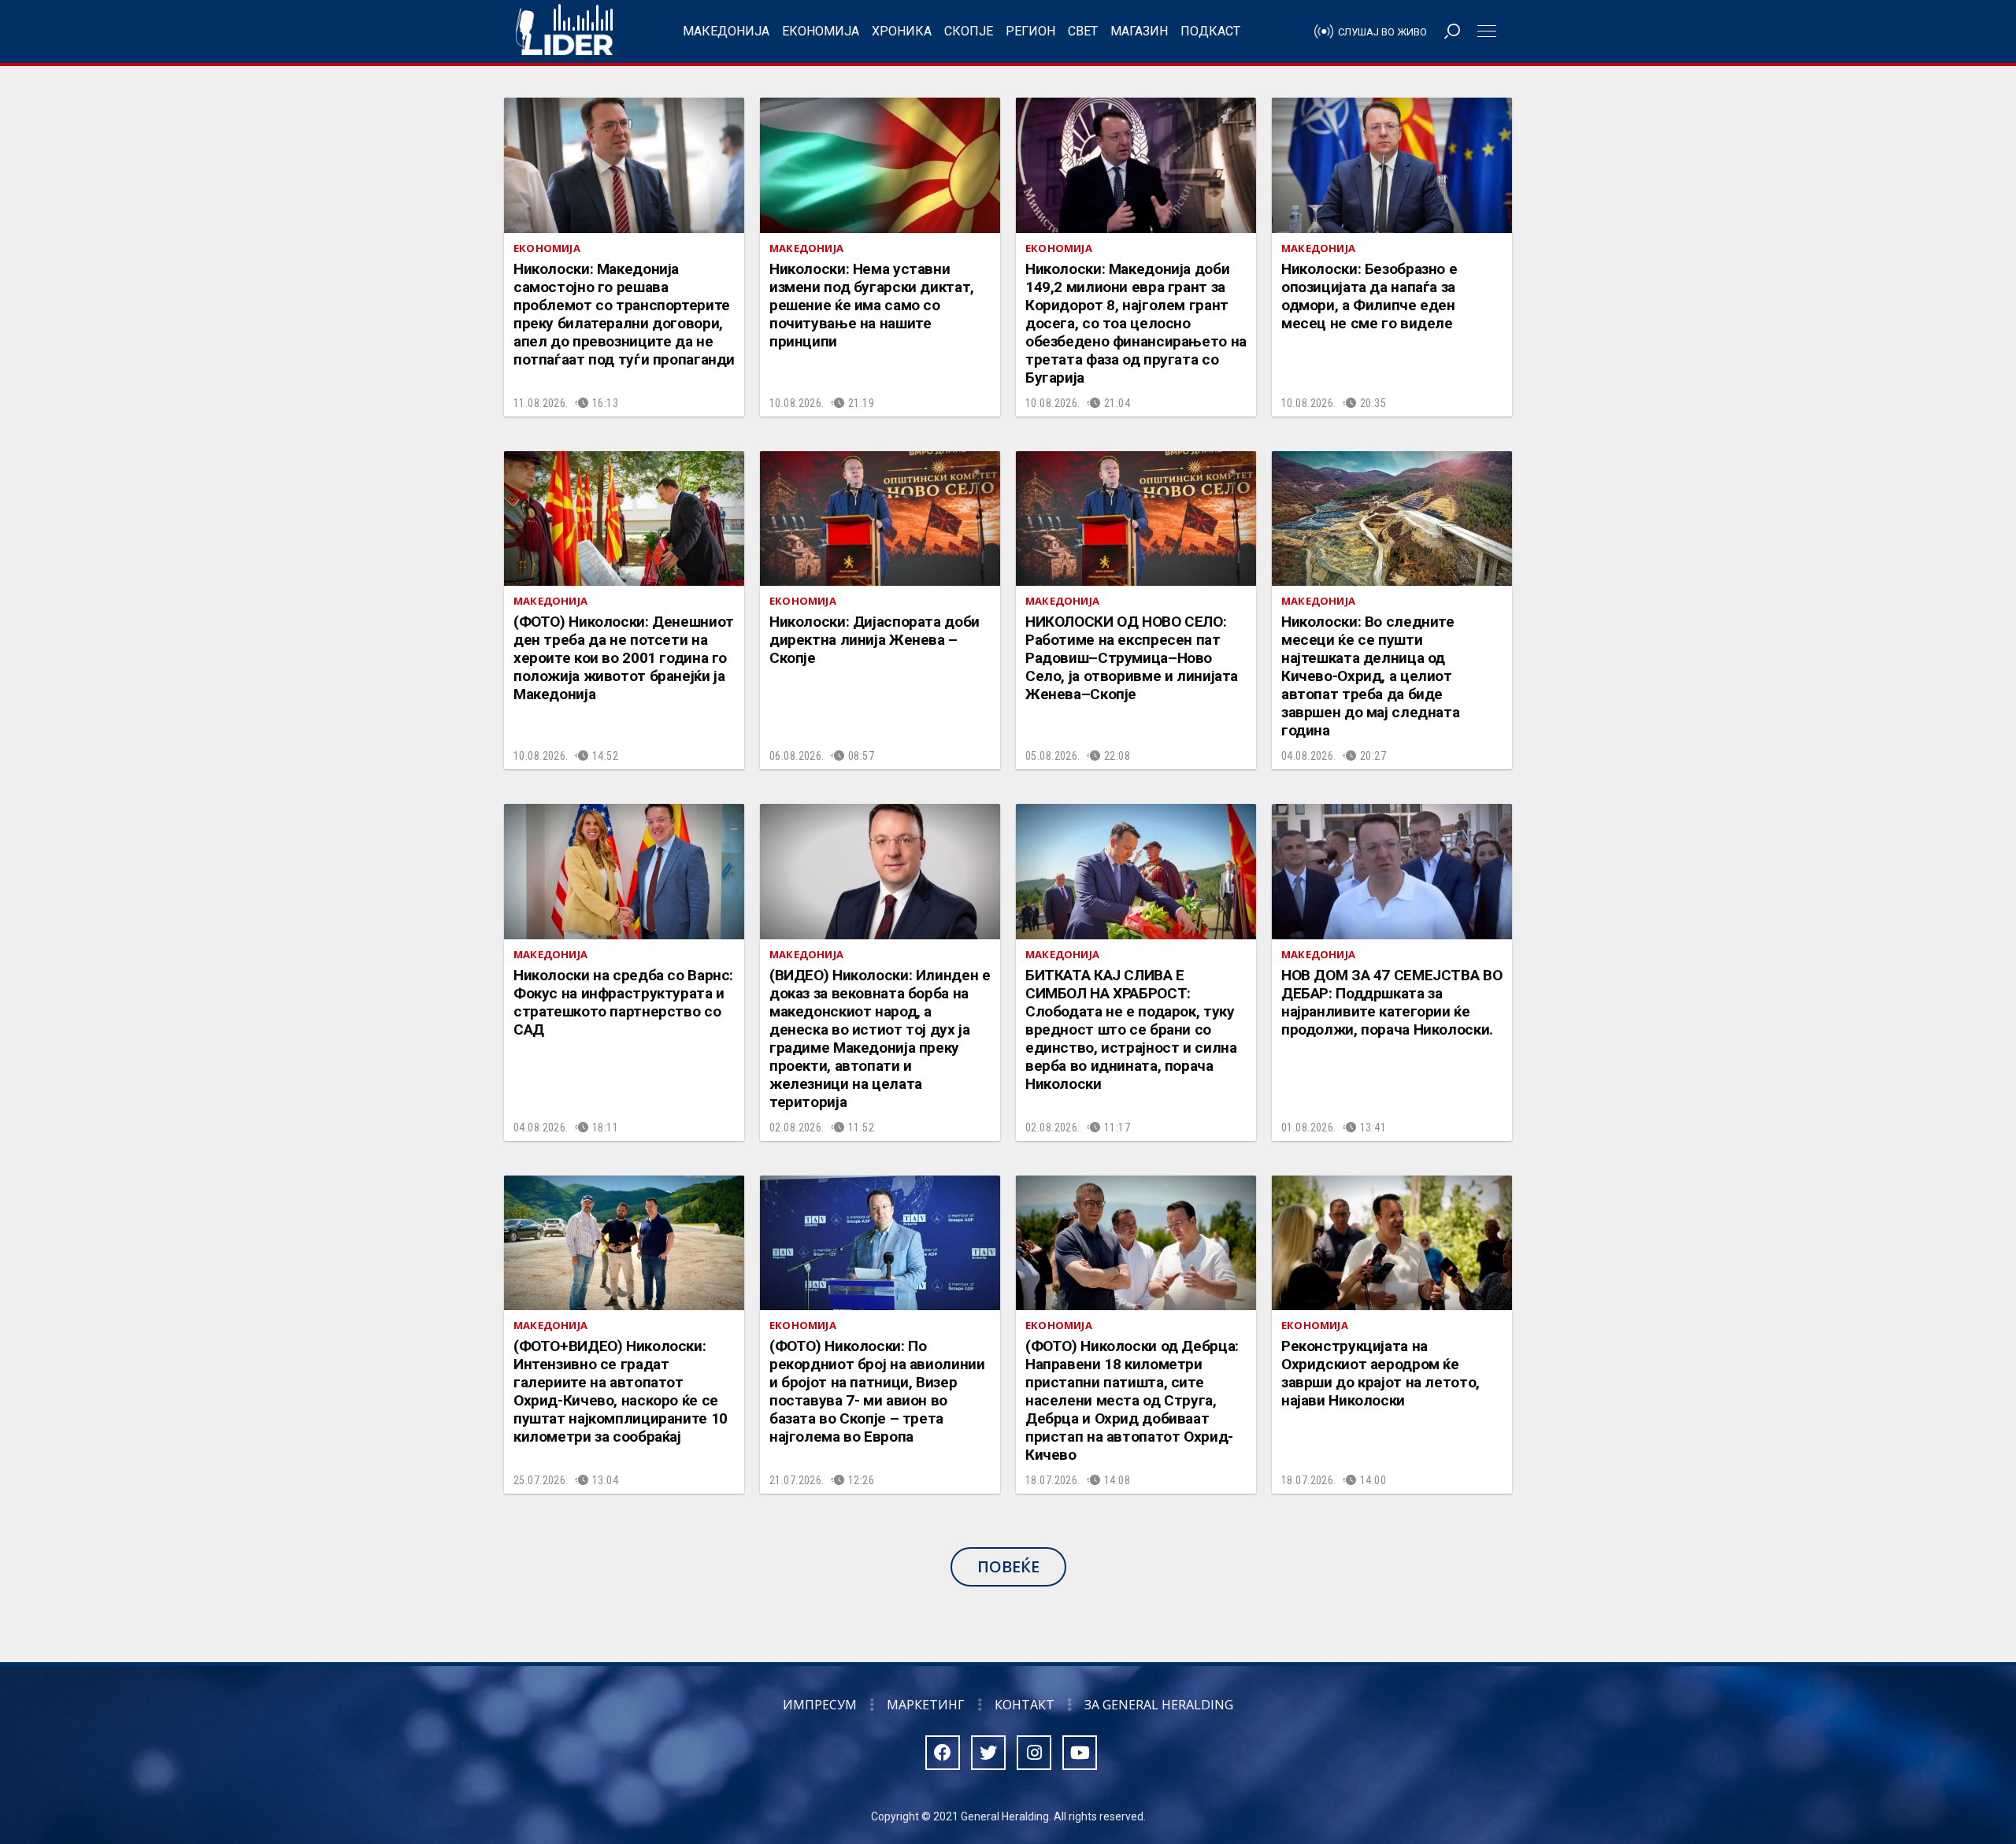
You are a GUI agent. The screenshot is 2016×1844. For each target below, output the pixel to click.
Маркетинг (926, 1705)
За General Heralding (1159, 1705)
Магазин (1139, 31)
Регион (1030, 31)
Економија (821, 31)
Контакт (1025, 1705)
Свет (1083, 31)
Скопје (969, 31)
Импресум (820, 1705)
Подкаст (1210, 31)
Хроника (902, 31)
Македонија (726, 31)
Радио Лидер (564, 31)
